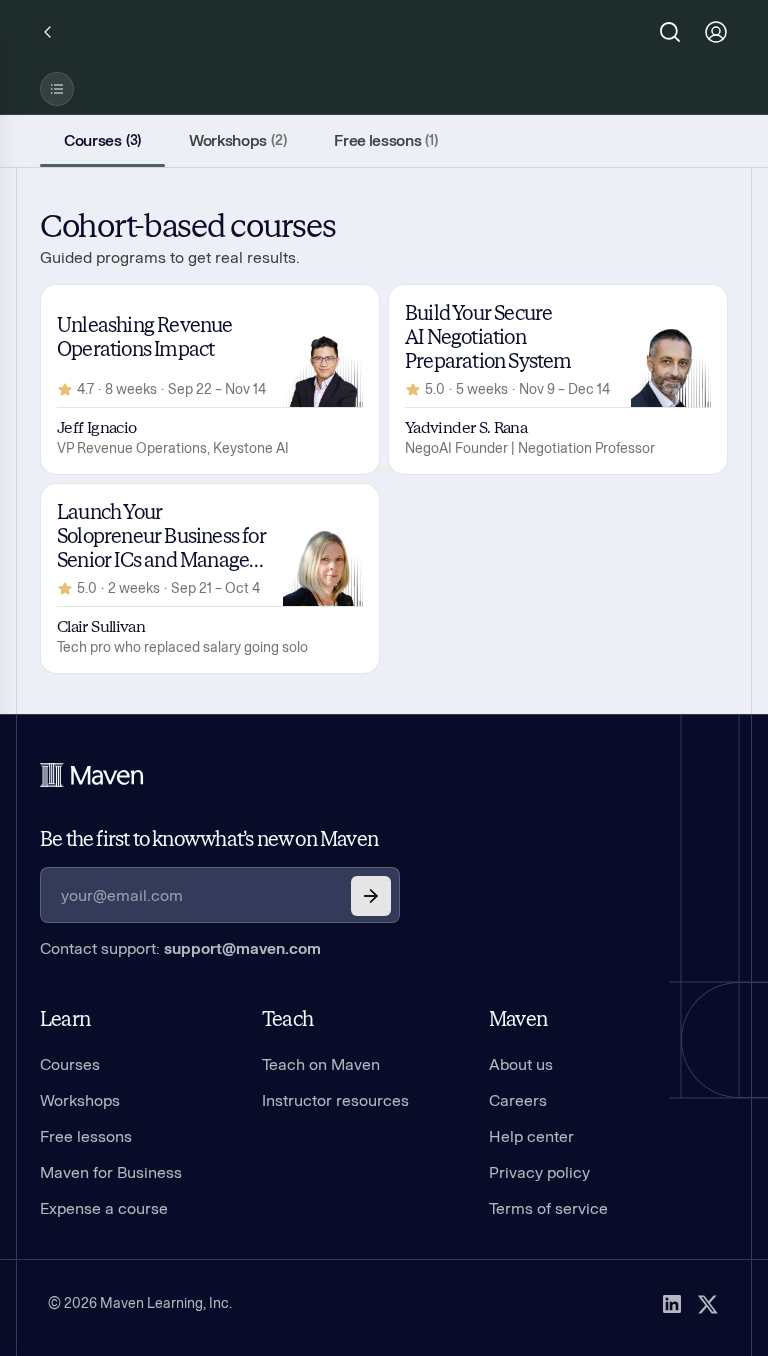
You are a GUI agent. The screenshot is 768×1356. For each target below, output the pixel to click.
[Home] (92, 775)
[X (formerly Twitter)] (708, 1304)
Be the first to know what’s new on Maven (209, 839)
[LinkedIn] (672, 1304)
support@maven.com (242, 948)
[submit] (371, 896)
